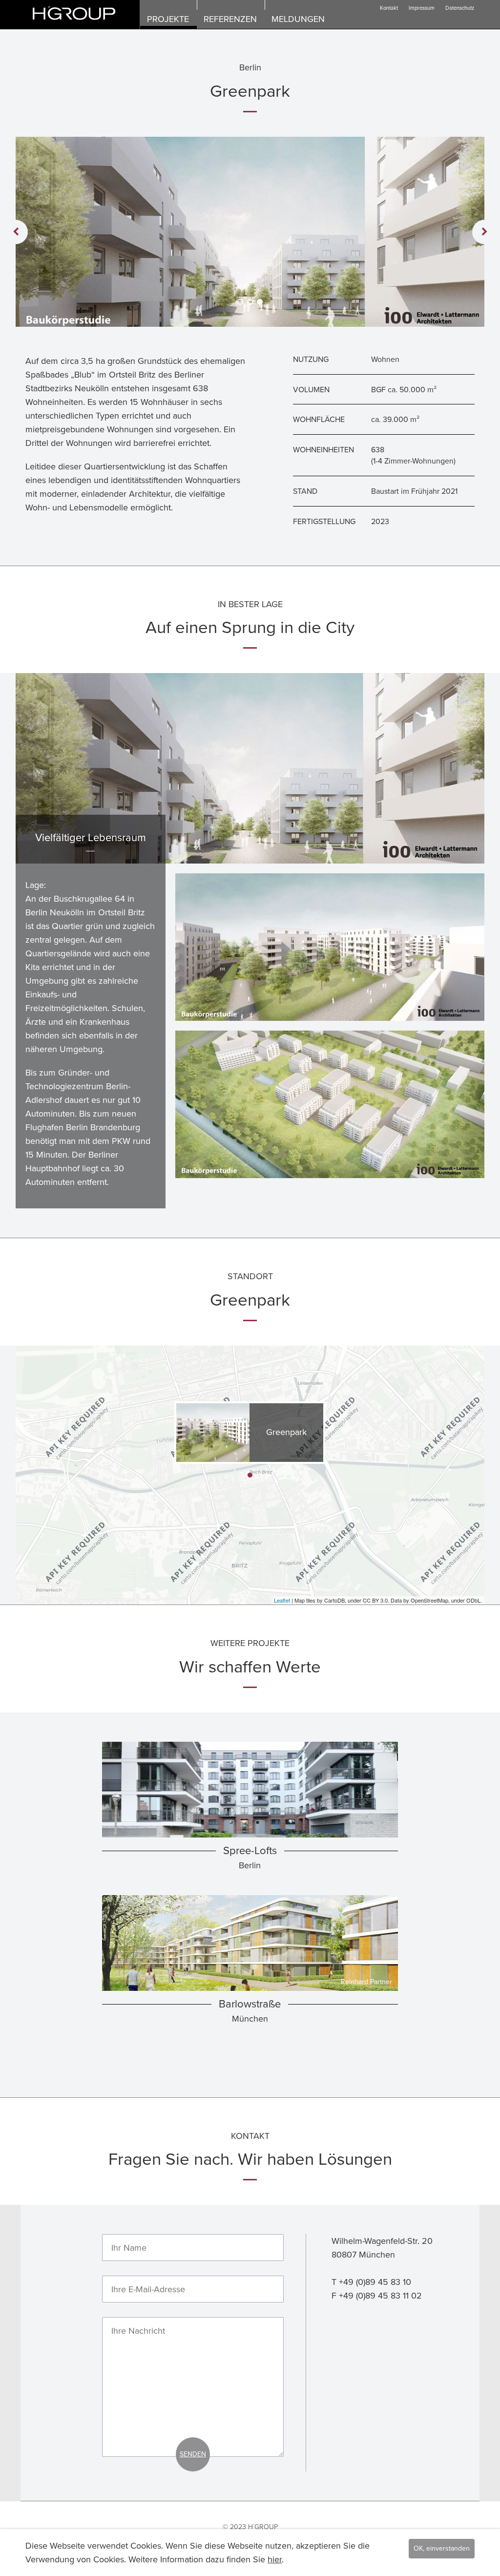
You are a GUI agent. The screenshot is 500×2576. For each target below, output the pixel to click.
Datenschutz (460, 8)
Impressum (422, 8)
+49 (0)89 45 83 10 (375, 2282)
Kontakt (389, 8)
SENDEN (193, 2454)
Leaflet (282, 1600)
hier (275, 2559)
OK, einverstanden (442, 2548)
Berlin (250, 1858)
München (250, 2011)
